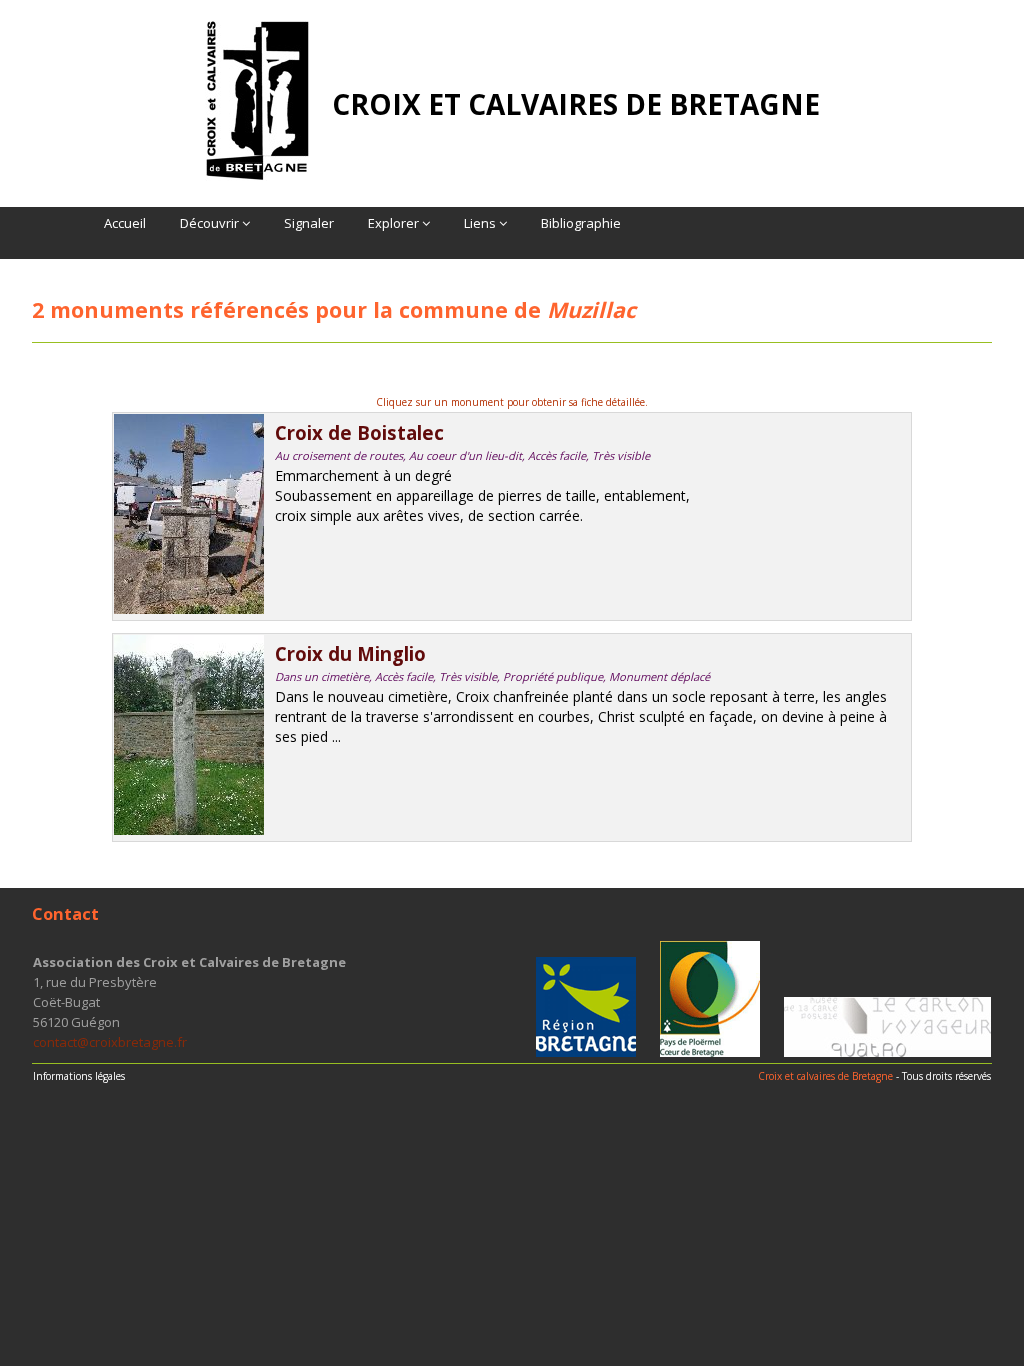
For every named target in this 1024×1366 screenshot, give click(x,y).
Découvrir (211, 223)
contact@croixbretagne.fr (110, 1042)
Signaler (309, 223)
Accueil (125, 223)
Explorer (395, 223)
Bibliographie (581, 223)
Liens (481, 223)
